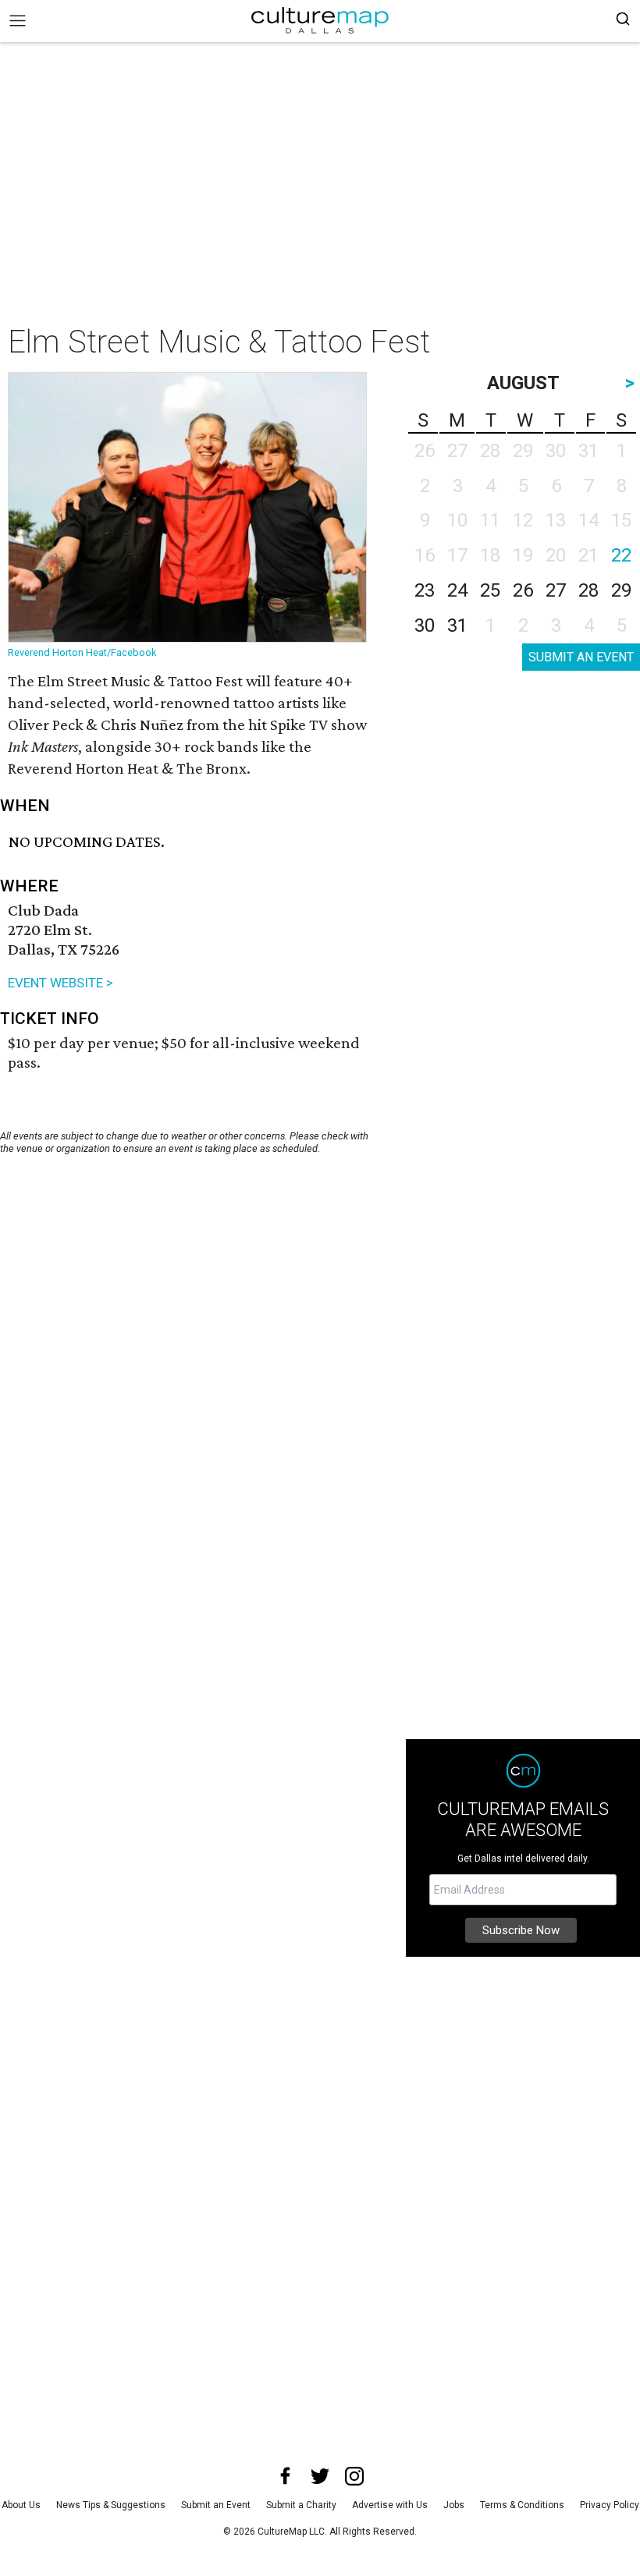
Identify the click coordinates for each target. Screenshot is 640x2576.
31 (457, 625)
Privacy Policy (610, 2505)
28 (588, 590)
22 (621, 555)
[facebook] (286, 2476)
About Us (21, 2505)
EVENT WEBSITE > (60, 983)
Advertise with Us (390, 2505)
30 (425, 625)
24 (457, 590)
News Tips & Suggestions (111, 2505)
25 (490, 590)
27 (556, 590)
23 (425, 590)
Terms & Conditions (522, 2505)
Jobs (454, 2505)
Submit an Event (216, 2505)
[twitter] (320, 2476)
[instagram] (354, 2476)
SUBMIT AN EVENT (581, 657)
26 (523, 590)
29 (621, 590)
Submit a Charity (301, 2505)
